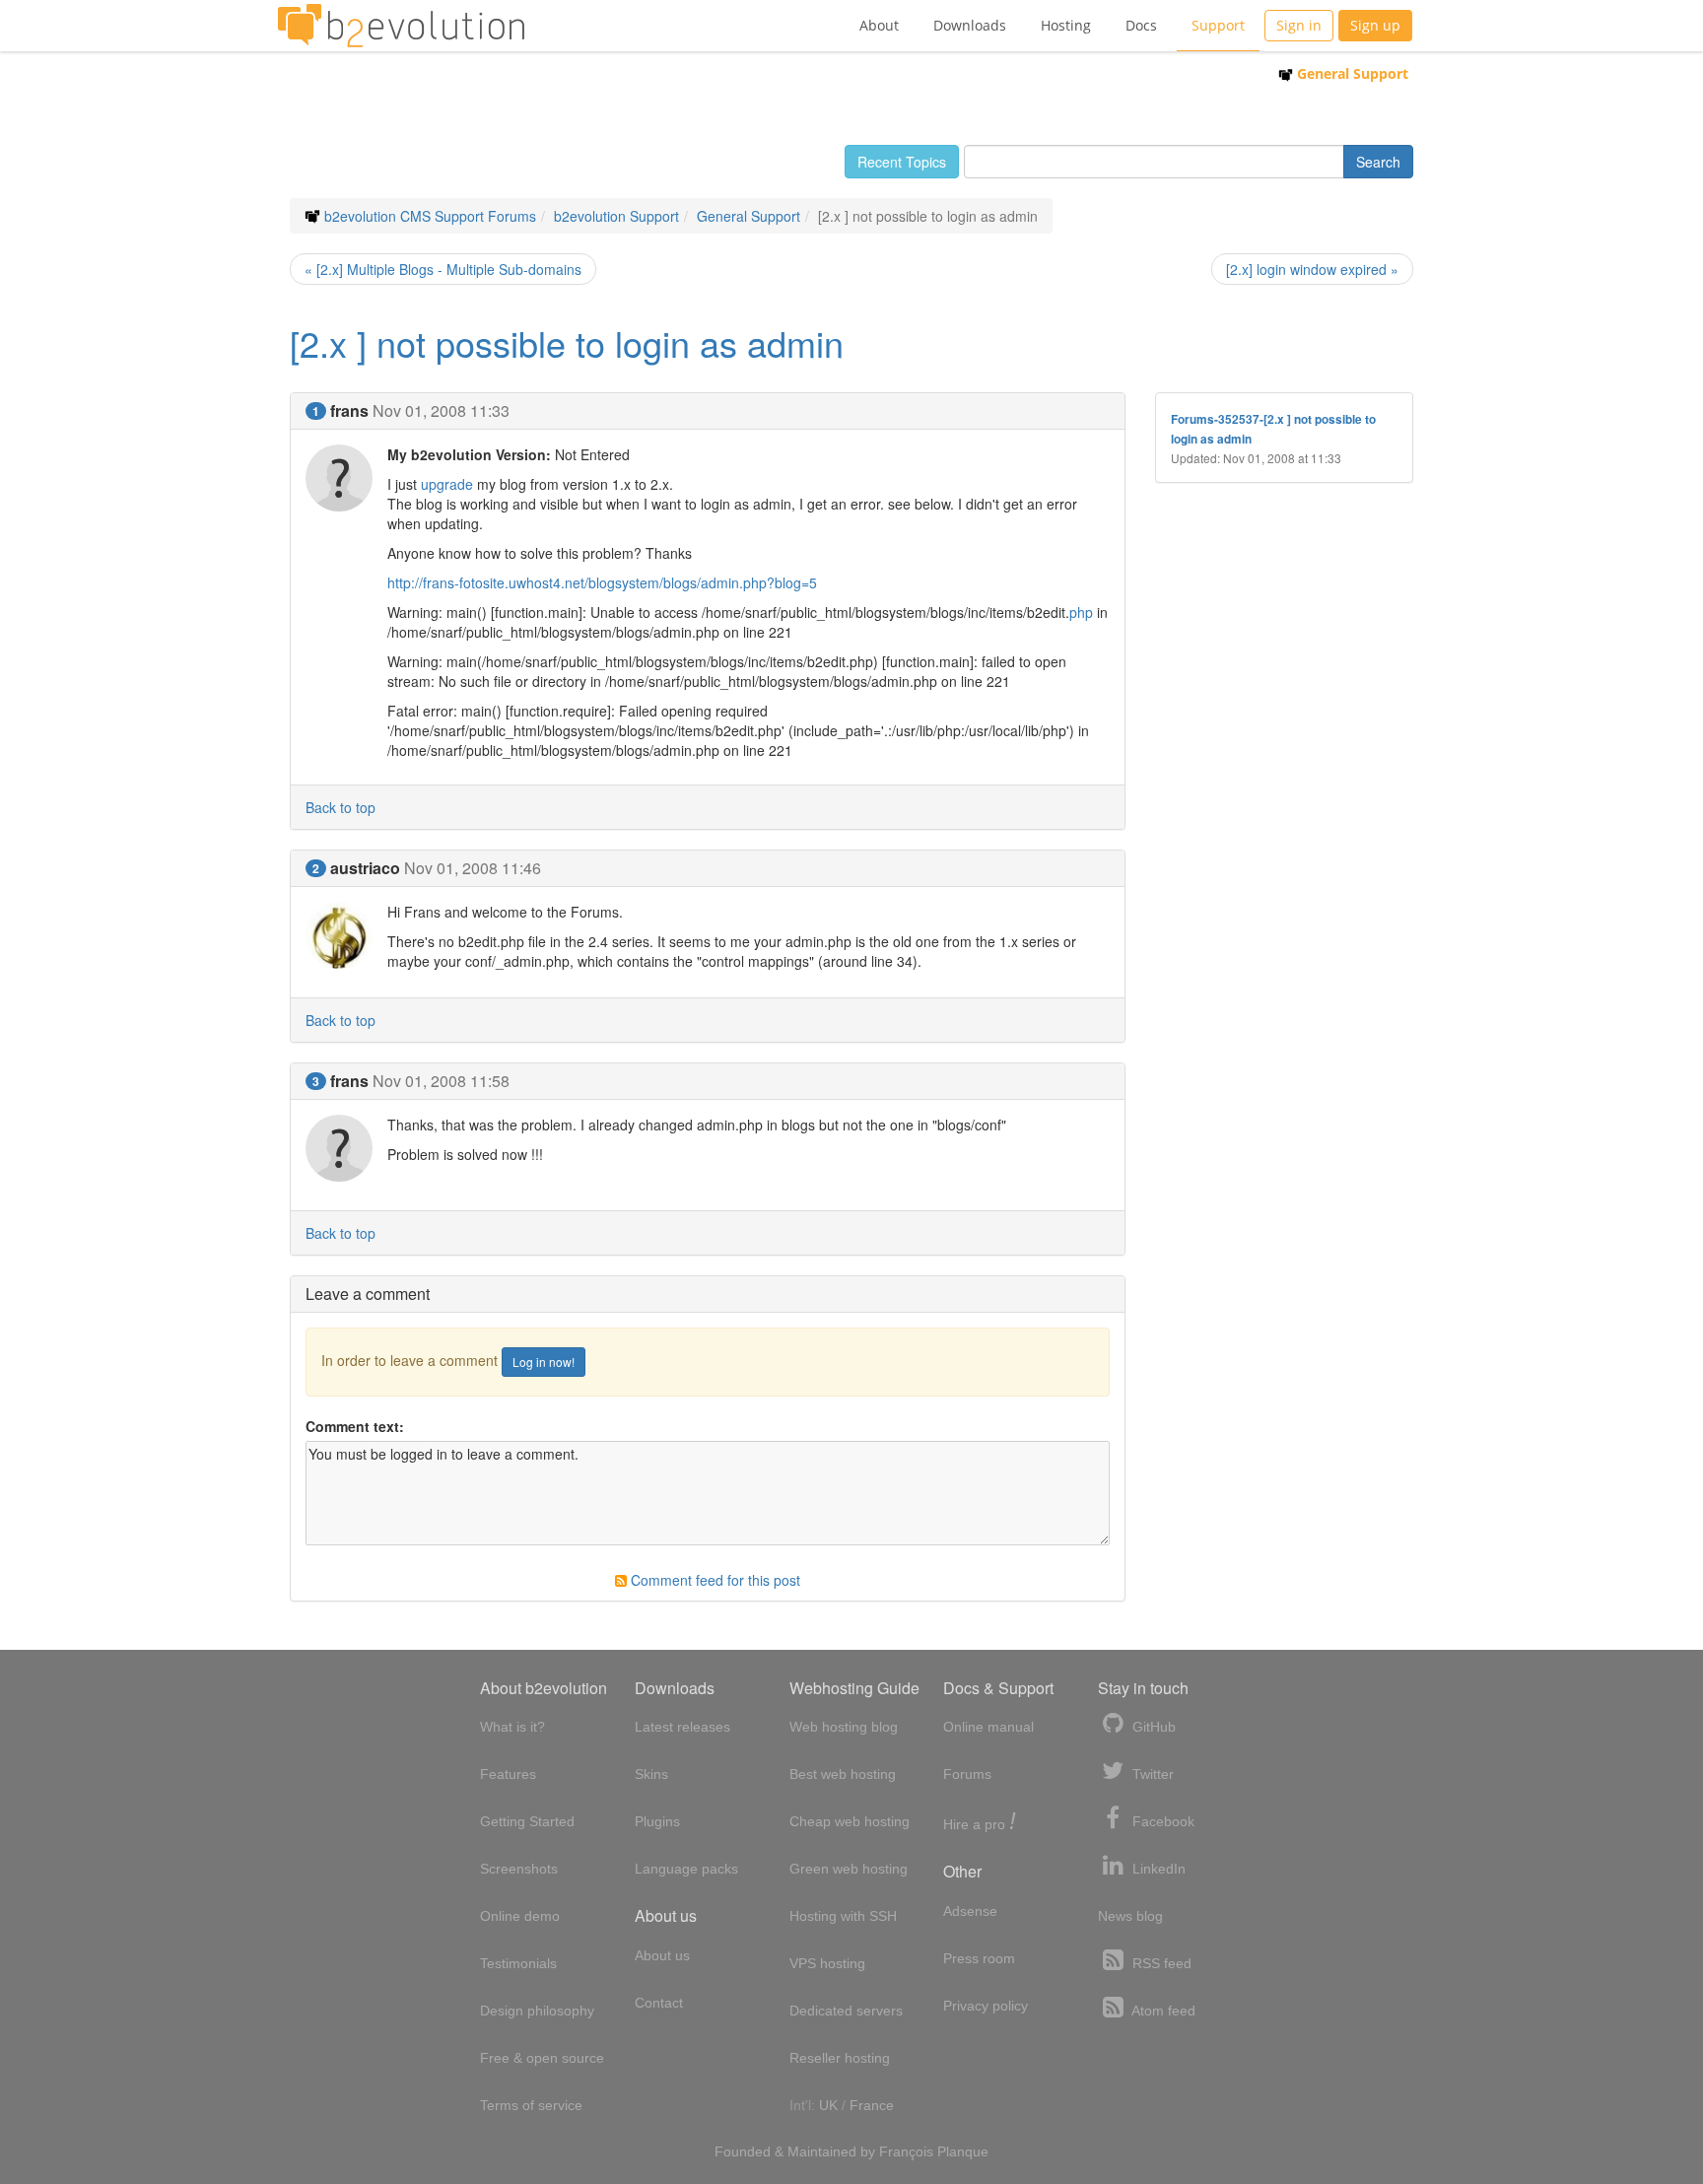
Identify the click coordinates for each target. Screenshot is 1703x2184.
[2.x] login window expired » (1312, 269)
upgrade (447, 484)
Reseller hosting (840, 2058)
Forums (967, 1774)
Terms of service (531, 2105)
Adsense (970, 1911)
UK (828, 2105)
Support (1218, 25)
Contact (659, 2003)
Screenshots (519, 1869)
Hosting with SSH (843, 1916)
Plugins (657, 1821)
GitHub (1152, 1727)
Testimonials (518, 1963)
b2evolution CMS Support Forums (430, 216)
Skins (651, 1774)
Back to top (341, 807)
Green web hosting (849, 1869)
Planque (963, 2151)
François (906, 2151)
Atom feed (1162, 2011)
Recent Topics (902, 162)
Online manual (988, 1727)
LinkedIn (1157, 1869)
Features (508, 1774)
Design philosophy (537, 2011)
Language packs (686, 1869)
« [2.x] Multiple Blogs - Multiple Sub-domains (443, 269)
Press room (979, 1958)
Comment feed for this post (714, 1580)
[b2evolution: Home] (401, 26)
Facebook (1161, 1821)
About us (662, 1955)
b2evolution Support (616, 216)
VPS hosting (827, 1963)
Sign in (1299, 25)
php (1081, 612)
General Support (1351, 73)
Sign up (1375, 25)
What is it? (512, 1727)
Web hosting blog (844, 1727)
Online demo (520, 1916)
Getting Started (527, 1821)
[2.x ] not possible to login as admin (567, 342)
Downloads (970, 25)
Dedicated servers (846, 2011)
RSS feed (1160, 1963)
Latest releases (682, 1727)
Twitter (1151, 1774)
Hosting (1066, 25)
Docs (1141, 25)
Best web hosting (843, 1774)
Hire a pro (980, 1823)
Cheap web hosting (850, 1821)
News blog (1130, 1916)
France (872, 2105)
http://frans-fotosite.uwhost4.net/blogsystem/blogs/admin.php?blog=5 (602, 582)
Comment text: (355, 1426)
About (879, 25)
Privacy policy (986, 2006)
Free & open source (542, 2058)
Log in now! (544, 1362)
